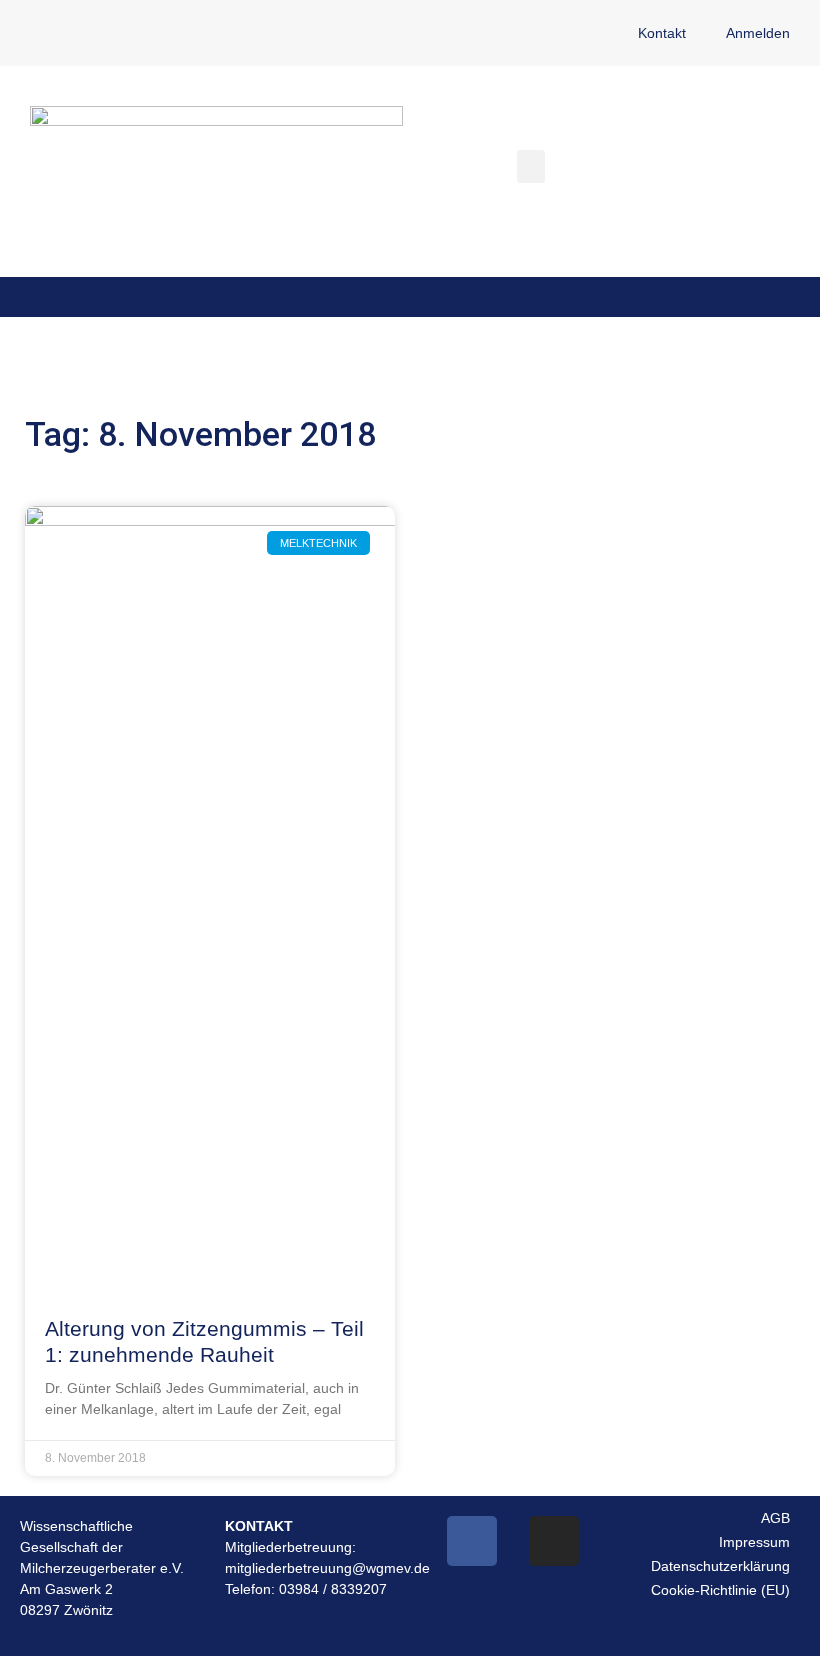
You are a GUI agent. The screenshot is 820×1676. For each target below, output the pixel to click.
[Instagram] (554, 1541)
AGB (775, 1518)
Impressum (754, 1542)
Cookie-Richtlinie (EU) (720, 1590)
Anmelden (758, 33)
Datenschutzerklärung (720, 1566)
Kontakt (662, 33)
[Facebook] (472, 1541)
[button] (531, 166)
